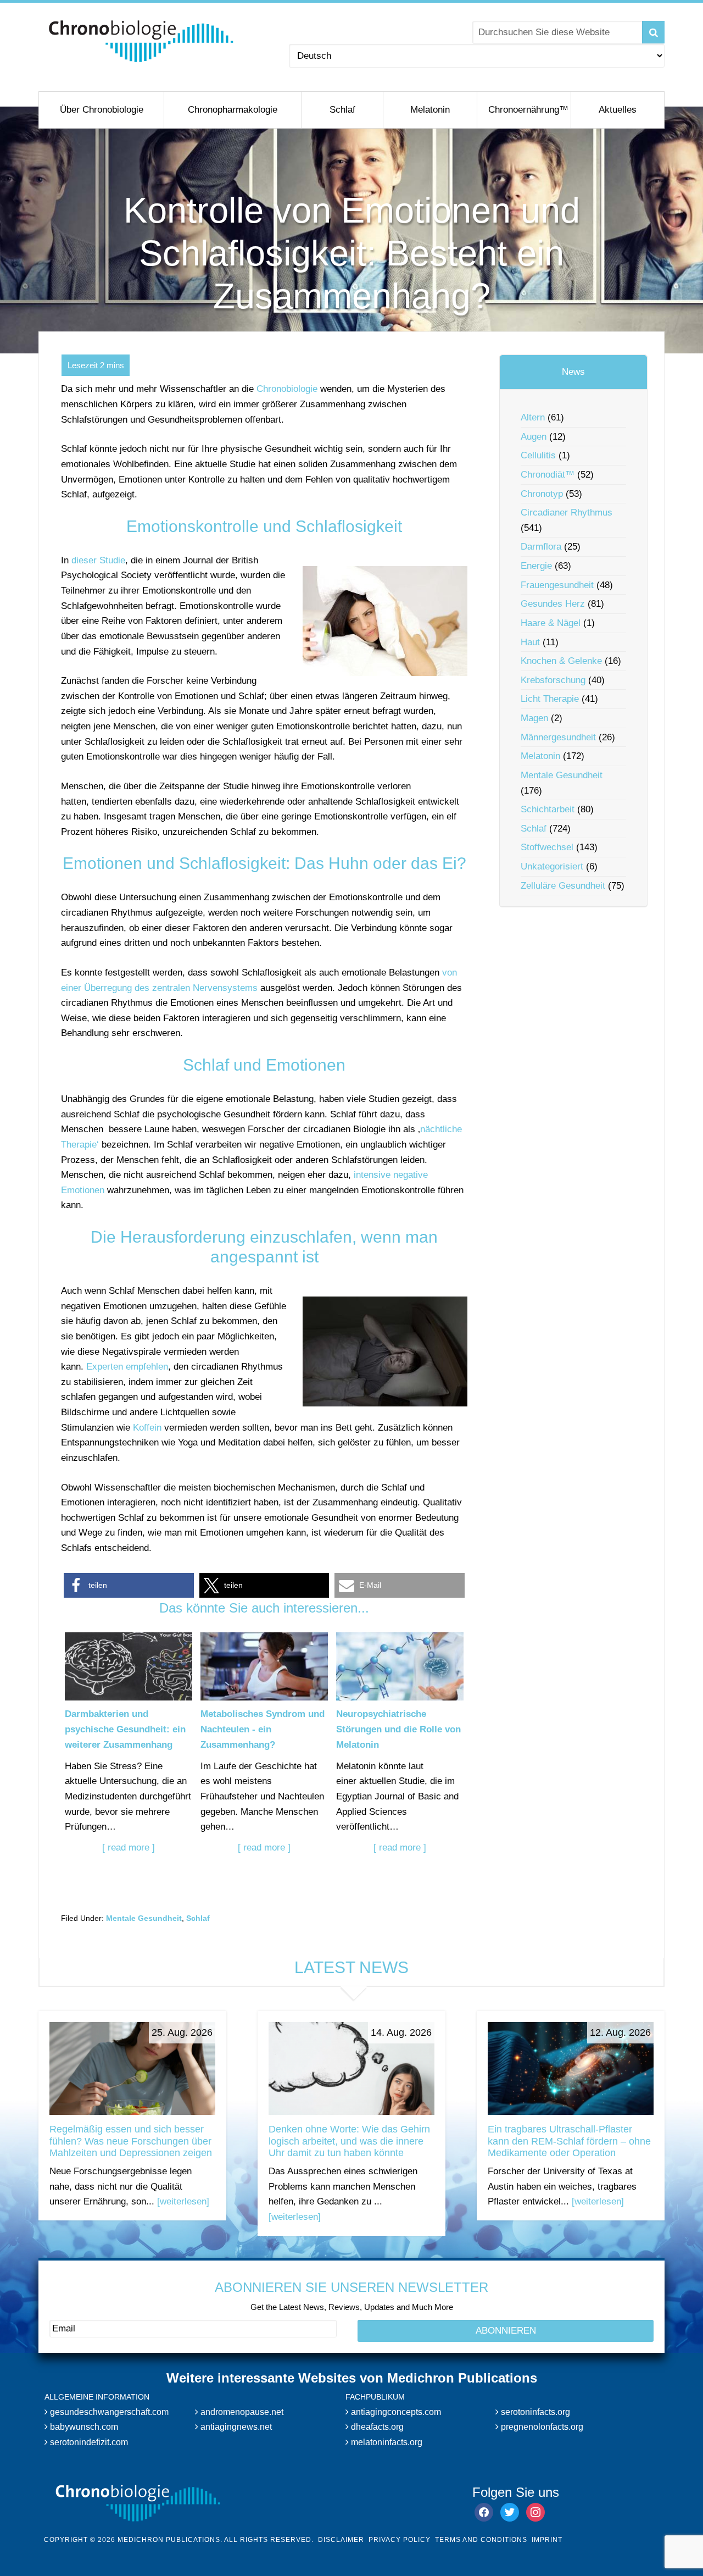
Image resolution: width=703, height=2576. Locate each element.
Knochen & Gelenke (561, 661)
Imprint (547, 2540)
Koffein (147, 1428)
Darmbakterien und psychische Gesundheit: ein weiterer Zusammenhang (125, 1729)
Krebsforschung (553, 680)
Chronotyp (542, 494)
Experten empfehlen (127, 1367)
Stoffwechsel (547, 847)
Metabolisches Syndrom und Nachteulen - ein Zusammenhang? (263, 1729)
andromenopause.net (241, 2412)
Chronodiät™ (548, 475)
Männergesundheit (558, 737)
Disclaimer (341, 2540)
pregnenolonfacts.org (541, 2427)
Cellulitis (538, 455)
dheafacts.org (376, 2427)
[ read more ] (129, 1847)
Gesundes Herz (553, 604)
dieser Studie (98, 560)
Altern (533, 417)
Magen (534, 718)
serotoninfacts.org (534, 2412)
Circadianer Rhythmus (567, 513)
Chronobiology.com (141, 41)
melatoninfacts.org (386, 2442)
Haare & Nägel (551, 623)
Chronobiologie (287, 389)
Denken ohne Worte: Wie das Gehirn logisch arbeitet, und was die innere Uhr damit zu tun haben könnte (349, 2141)
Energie (536, 566)
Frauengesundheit (557, 585)
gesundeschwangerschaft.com (108, 2412)
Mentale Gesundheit (144, 1918)
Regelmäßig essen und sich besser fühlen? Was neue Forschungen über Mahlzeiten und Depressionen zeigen (131, 2141)
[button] (129, 1585)
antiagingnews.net (235, 2427)
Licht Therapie (550, 699)
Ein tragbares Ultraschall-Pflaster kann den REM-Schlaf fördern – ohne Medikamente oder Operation (569, 2141)
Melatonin (540, 756)
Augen (534, 437)
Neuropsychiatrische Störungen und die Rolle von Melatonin (398, 1729)
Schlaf (198, 1918)
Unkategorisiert (552, 866)
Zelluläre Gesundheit (563, 886)
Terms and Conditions (481, 2540)
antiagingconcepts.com (395, 2412)
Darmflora (541, 547)
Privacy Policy (400, 2540)
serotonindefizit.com (88, 2442)
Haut (530, 642)
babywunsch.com (83, 2427)
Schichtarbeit (548, 809)
